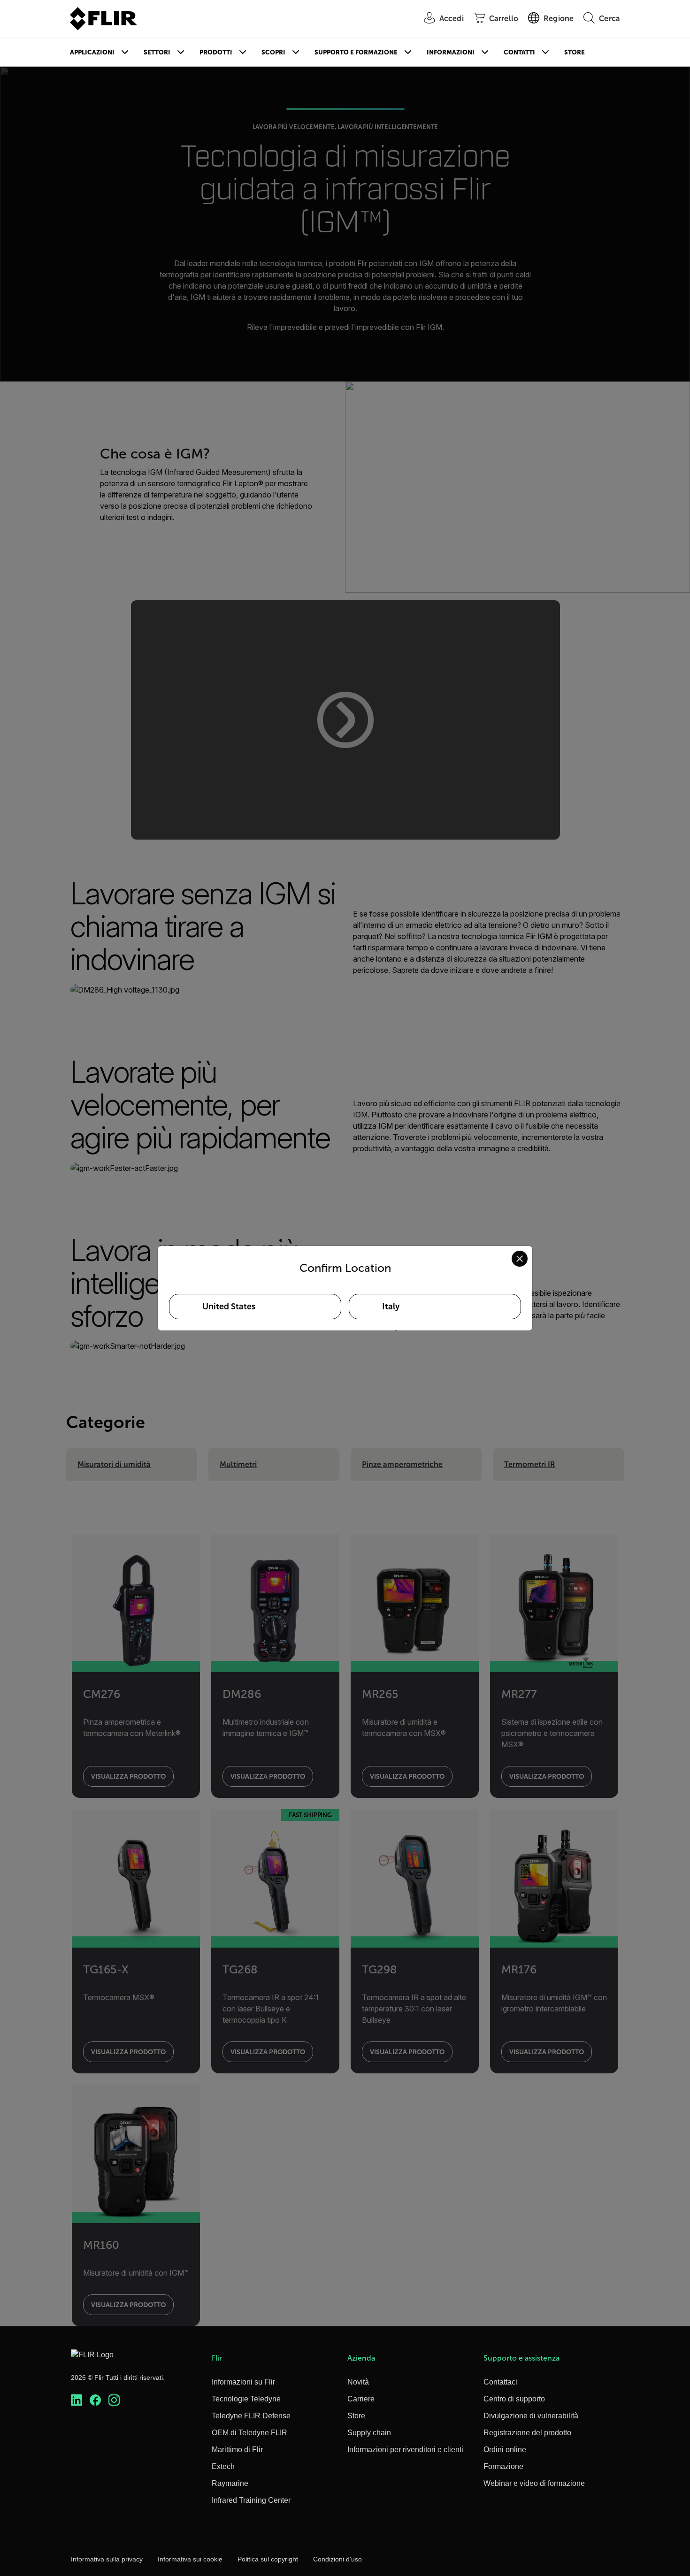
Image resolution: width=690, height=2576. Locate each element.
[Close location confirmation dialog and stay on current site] (520, 1259)
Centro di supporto (514, 2399)
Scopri (273, 52)
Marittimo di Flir (237, 2450)
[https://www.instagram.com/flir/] (114, 2400)
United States (229, 1307)
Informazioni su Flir (243, 2382)
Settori (157, 52)
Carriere (361, 2399)
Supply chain (369, 2433)
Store (575, 52)
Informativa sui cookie (190, 2559)
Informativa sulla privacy (107, 2559)
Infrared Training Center (251, 2500)
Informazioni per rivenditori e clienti (405, 2450)
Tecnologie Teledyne (246, 2399)
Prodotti (216, 52)
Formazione (503, 2466)
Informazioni (451, 52)
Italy (391, 1307)
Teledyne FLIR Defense (251, 2416)
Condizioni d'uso (337, 2559)
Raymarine (230, 2483)
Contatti (519, 52)
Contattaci (500, 2382)
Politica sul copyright (268, 2559)
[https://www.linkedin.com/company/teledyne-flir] (77, 2400)
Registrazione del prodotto (527, 2433)
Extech (223, 2466)
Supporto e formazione (356, 52)
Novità (358, 2382)
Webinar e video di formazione (534, 2483)
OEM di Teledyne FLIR (249, 2433)
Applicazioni (92, 52)
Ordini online (505, 2450)
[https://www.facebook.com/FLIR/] (95, 2400)
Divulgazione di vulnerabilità (531, 2416)
